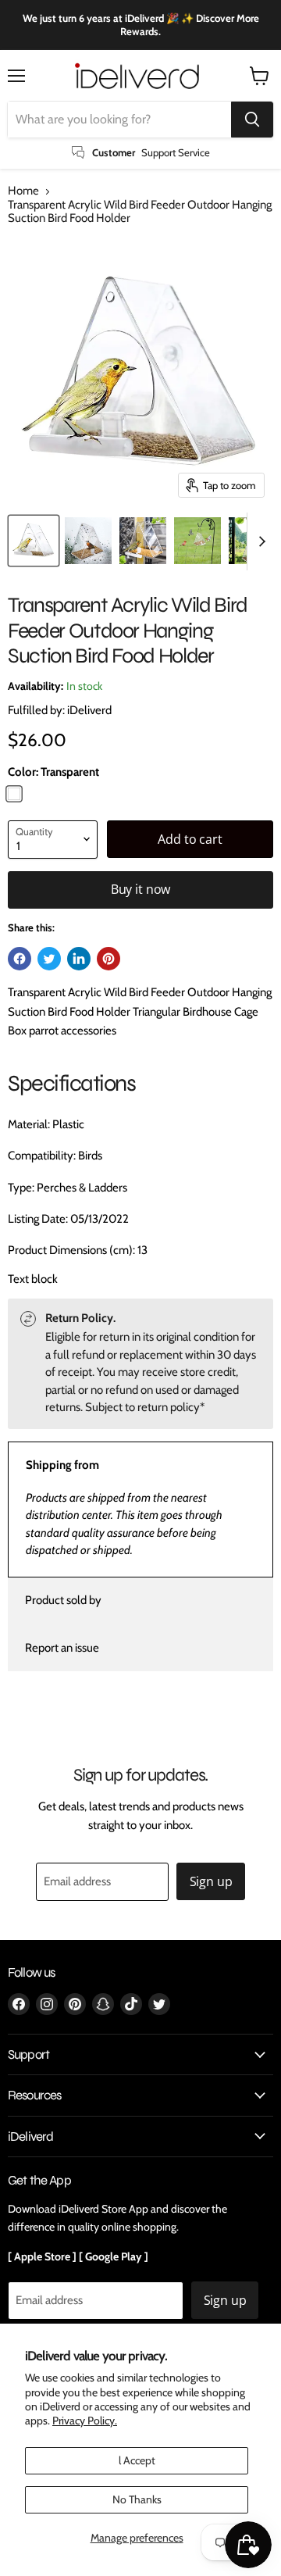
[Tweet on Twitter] (49, 959)
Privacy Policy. (85, 2421)
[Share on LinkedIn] (79, 959)
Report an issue (62, 1648)
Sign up (211, 1881)
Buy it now (140, 889)
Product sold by (63, 1600)
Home (23, 191)
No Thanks (137, 2499)
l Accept (137, 2460)
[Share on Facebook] (20, 959)
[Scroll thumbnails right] (259, 541)
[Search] (252, 120)
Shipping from (62, 1465)
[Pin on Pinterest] (108, 959)
